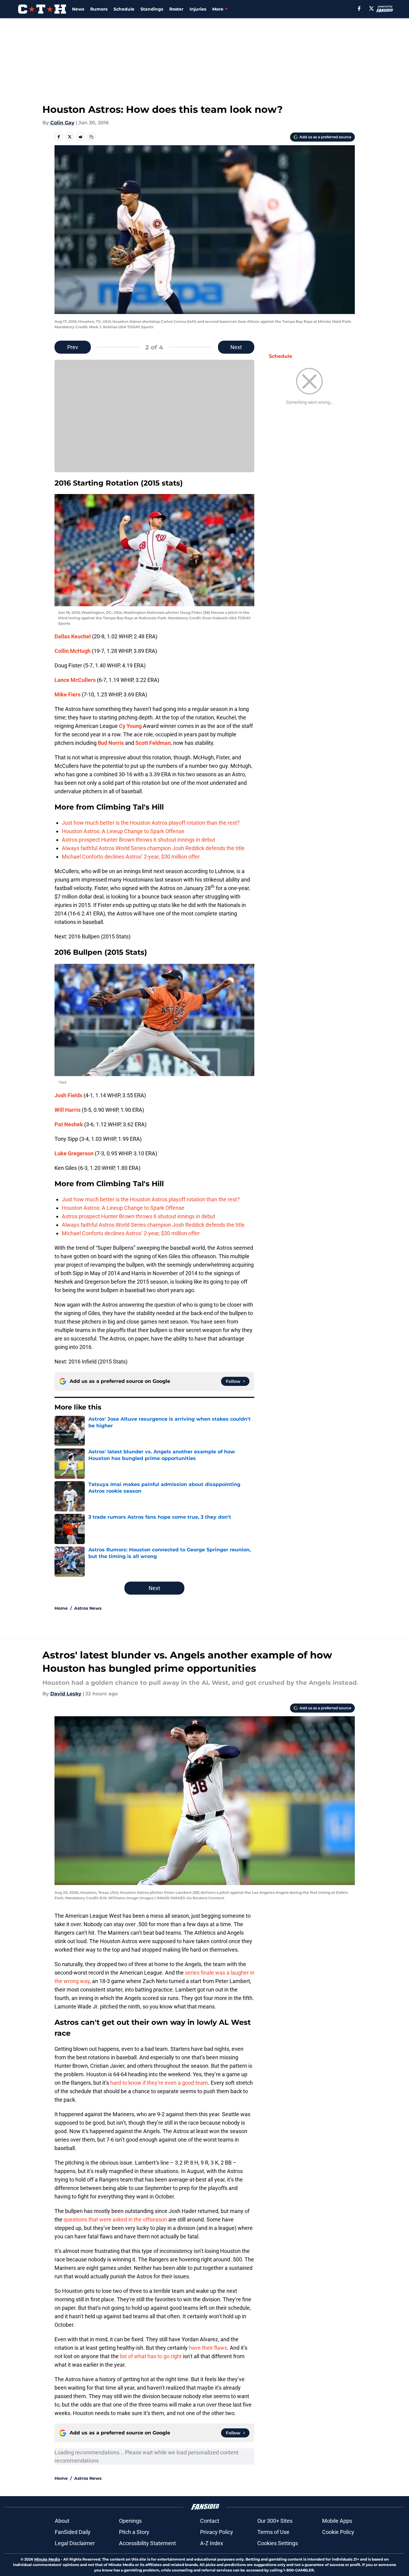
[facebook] (359, 8)
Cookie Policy (338, 2532)
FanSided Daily (73, 2532)
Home (61, 1608)
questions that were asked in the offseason (115, 2219)
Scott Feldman (153, 743)
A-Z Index (212, 2543)
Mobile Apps (337, 2521)
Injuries (198, 9)
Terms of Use (273, 2532)
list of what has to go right (151, 2356)
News (78, 9)
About (62, 2521)
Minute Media (47, 2559)
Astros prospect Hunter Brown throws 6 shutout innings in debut (139, 840)
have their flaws (208, 2348)
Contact (210, 2521)
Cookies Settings (278, 2543)
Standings (152, 9)
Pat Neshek (69, 1124)
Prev (73, 347)
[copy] (91, 137)
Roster (176, 9)
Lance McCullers (75, 680)
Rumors (99, 9)
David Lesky (66, 1694)
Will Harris (68, 1110)
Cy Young (130, 726)
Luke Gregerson (74, 1153)
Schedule (124, 9)
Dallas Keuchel (73, 636)
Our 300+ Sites (275, 2521)
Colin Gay (62, 123)
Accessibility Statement (147, 2543)
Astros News (88, 1608)
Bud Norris (111, 743)
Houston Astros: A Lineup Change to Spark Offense (123, 831)
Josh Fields (68, 1095)
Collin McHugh (73, 651)
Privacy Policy (217, 2532)
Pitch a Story (134, 2532)
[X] (371, 8)
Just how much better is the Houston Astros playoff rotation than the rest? (151, 823)
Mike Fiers (68, 694)
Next (236, 347)
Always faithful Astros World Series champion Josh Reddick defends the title (153, 848)
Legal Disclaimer (75, 2543)
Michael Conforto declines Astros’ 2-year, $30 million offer (131, 857)
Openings (130, 2521)
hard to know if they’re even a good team (159, 2083)
